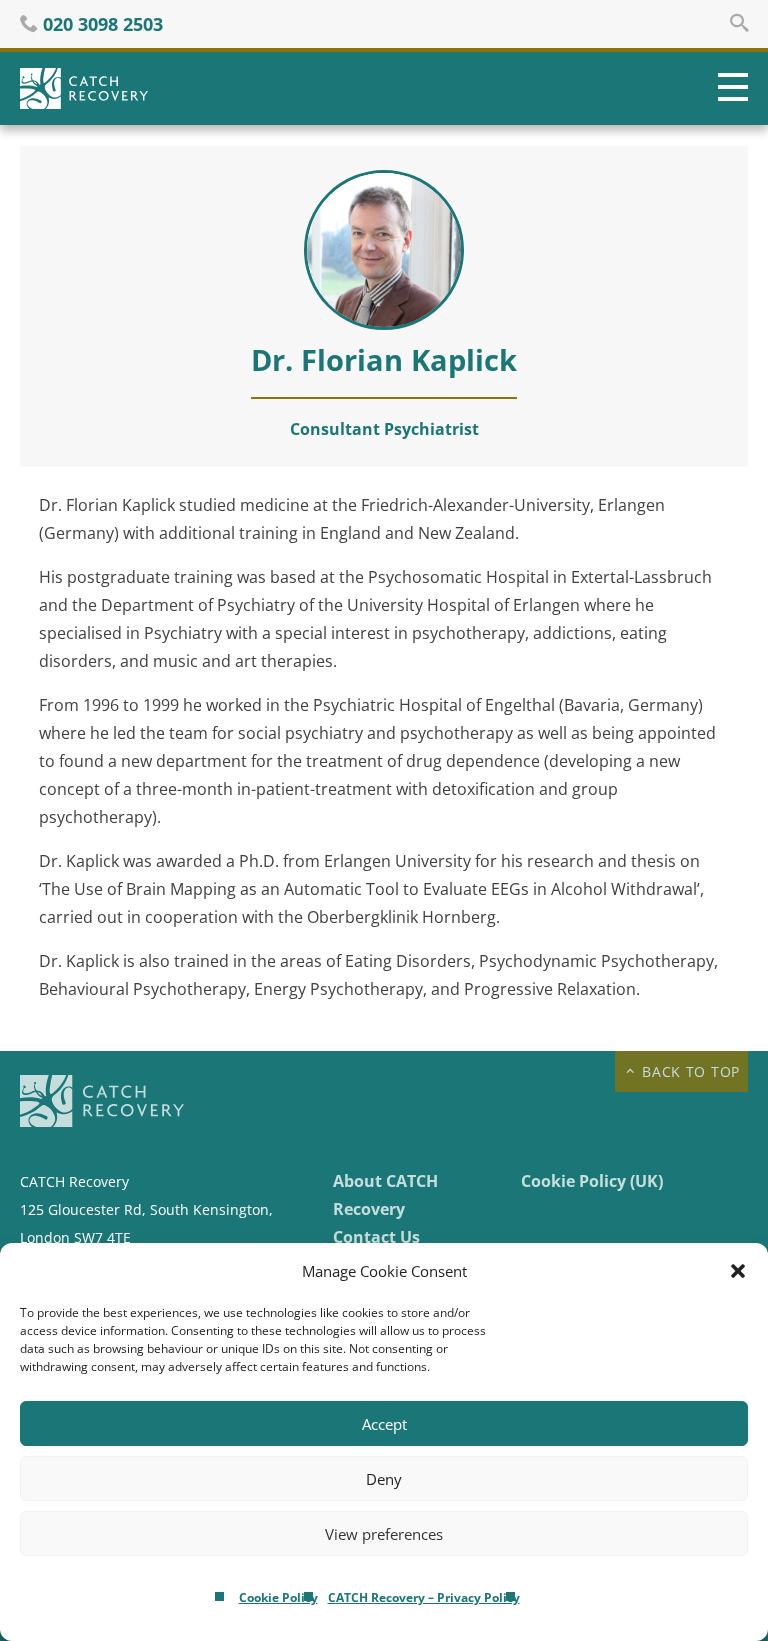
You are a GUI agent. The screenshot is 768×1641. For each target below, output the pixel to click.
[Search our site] (739, 23)
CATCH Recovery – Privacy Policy (424, 1597)
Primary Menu (728, 88)
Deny (384, 1479)
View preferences (384, 1534)
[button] (738, 1271)
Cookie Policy (278, 1597)
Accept (384, 1424)
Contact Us (376, 1237)
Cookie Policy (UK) (592, 1181)
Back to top (688, 1071)
